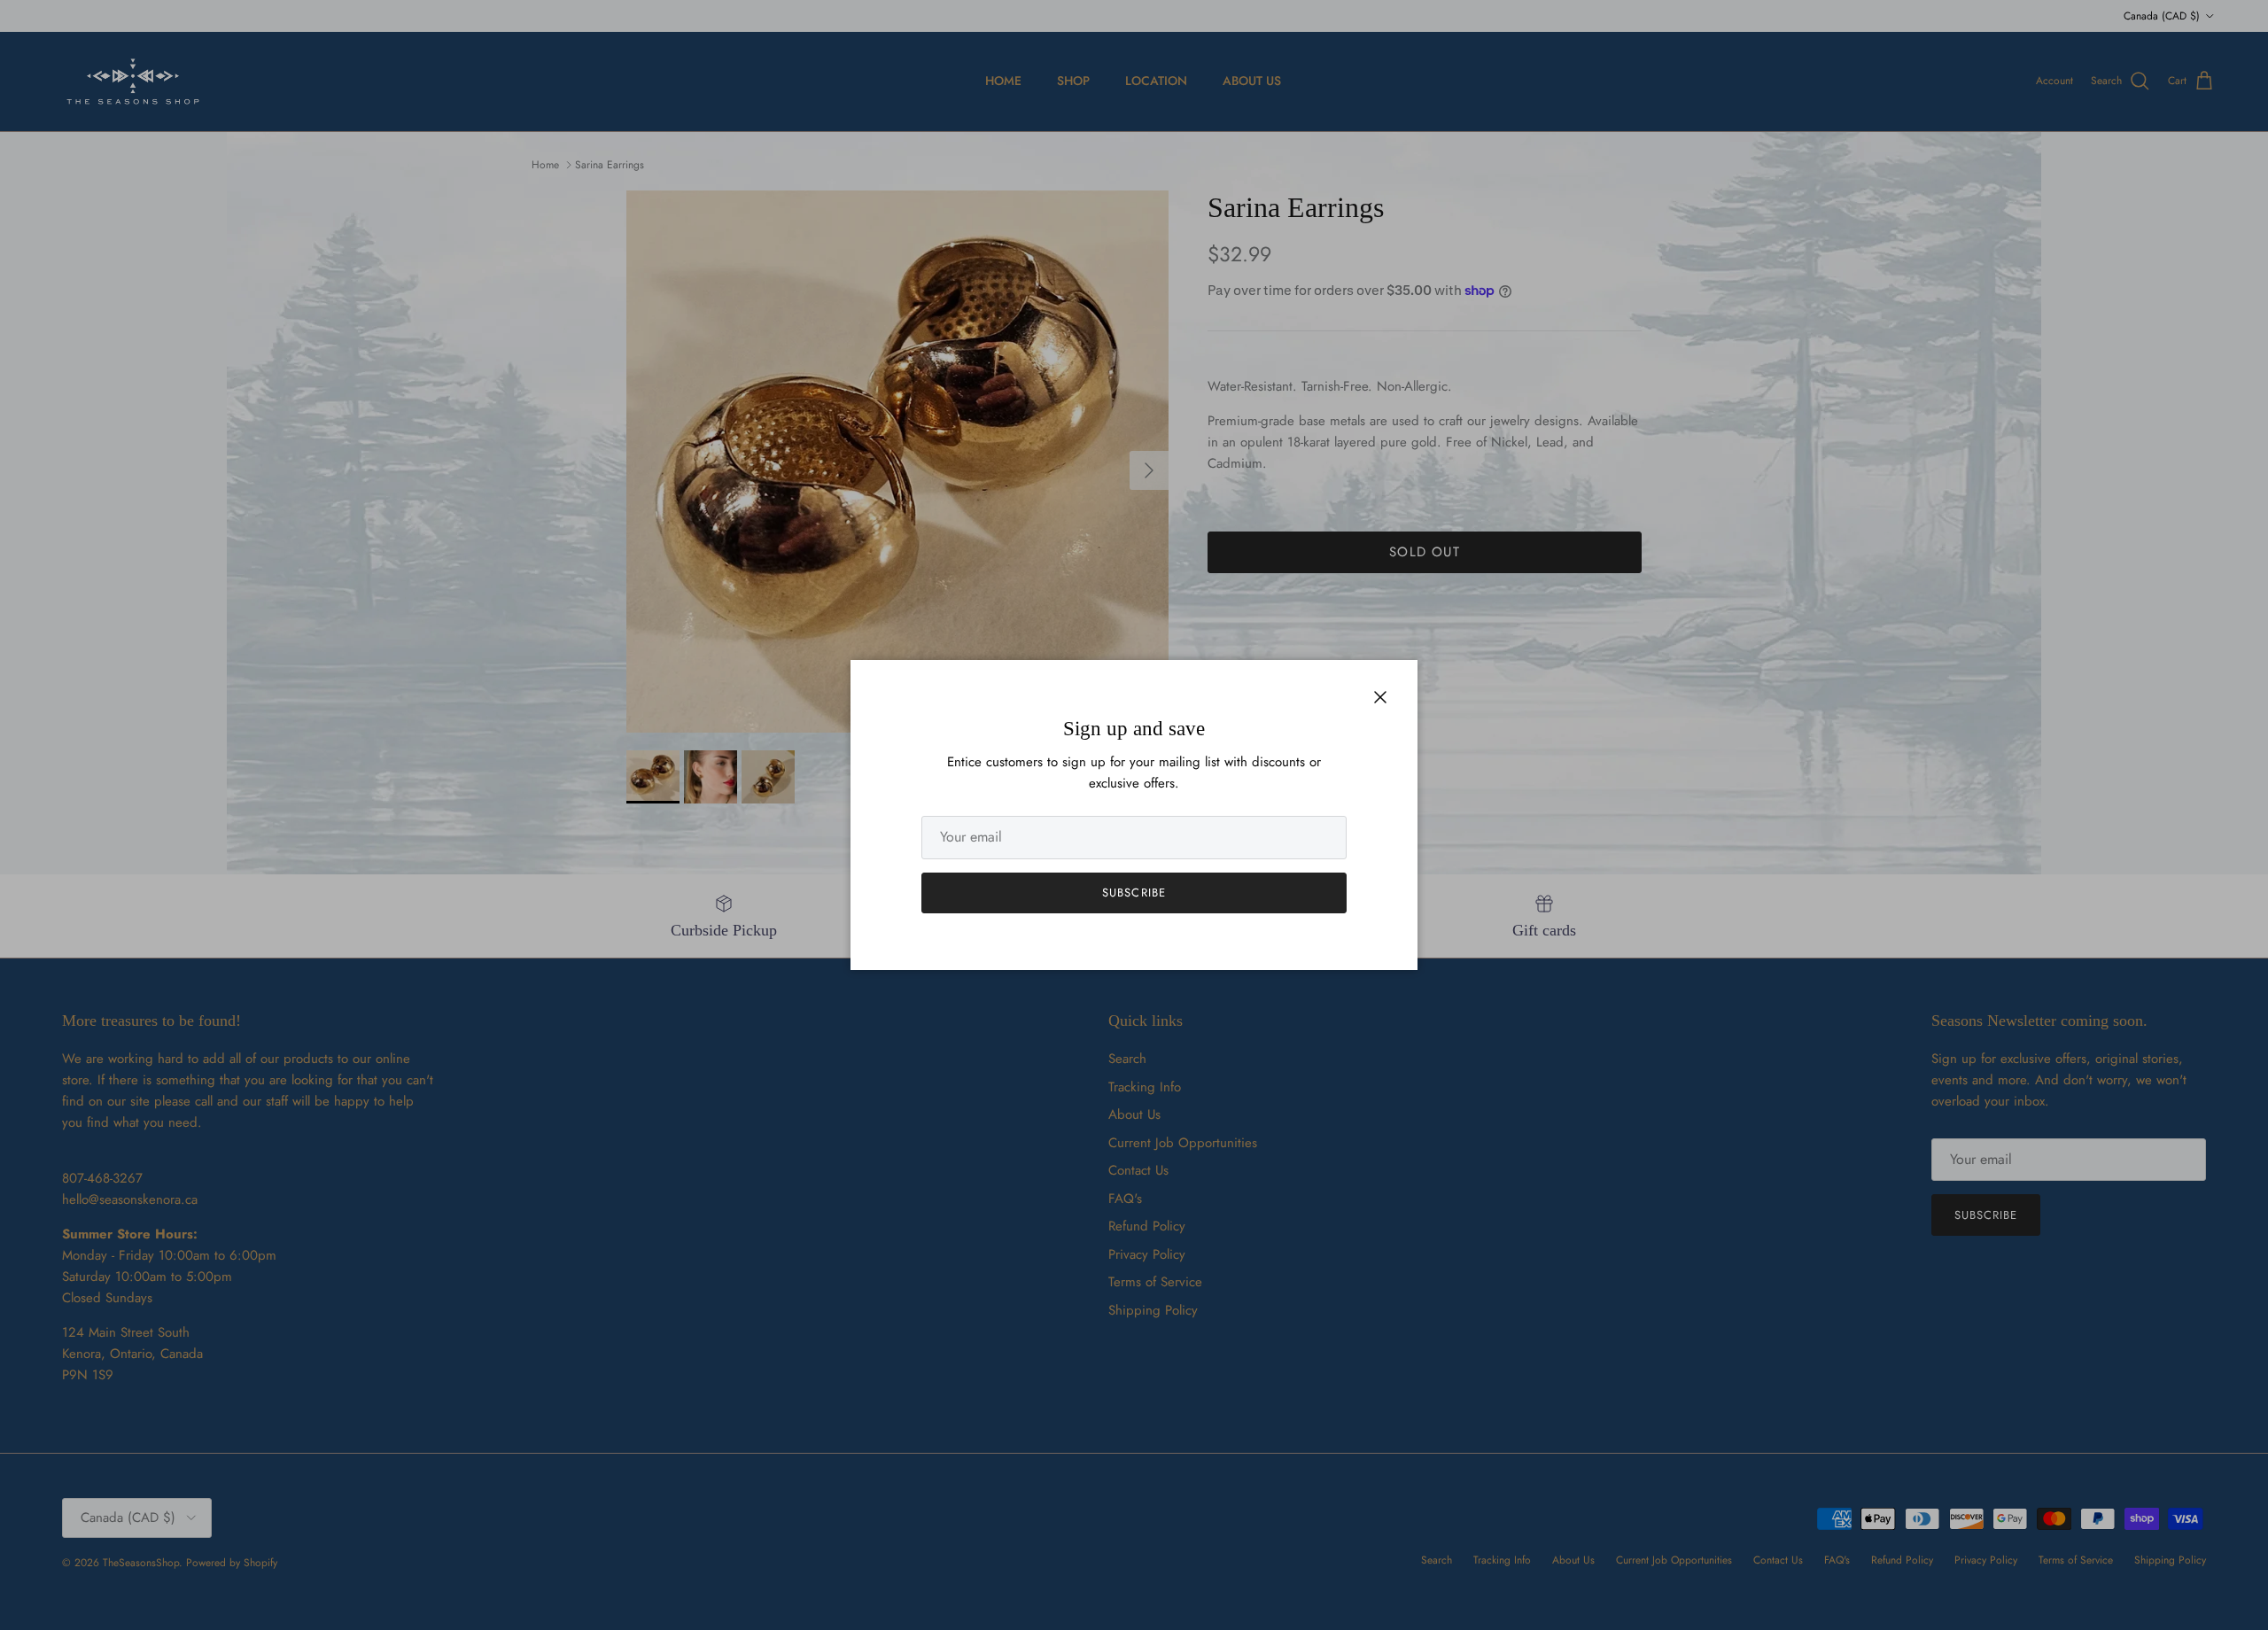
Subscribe (1134, 893)
